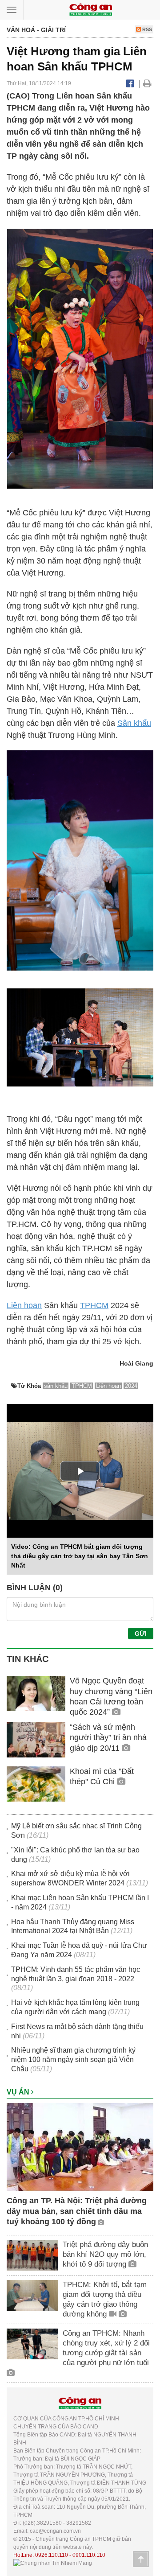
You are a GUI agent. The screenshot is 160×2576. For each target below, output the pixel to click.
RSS (146, 29)
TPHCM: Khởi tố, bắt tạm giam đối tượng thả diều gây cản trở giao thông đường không (105, 2299)
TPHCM (94, 1305)
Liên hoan (24, 1305)
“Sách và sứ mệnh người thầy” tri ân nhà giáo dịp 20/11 (108, 1738)
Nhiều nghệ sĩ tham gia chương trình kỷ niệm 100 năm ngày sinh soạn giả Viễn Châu (73, 2060)
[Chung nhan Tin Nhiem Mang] (53, 2563)
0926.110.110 (52, 2555)
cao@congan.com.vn (55, 2531)
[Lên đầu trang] (141, 2559)
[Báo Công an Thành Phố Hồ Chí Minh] (91, 9)
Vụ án (19, 2092)
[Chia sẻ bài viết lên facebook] (130, 83)
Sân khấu (134, 723)
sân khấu (56, 1386)
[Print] (147, 83)
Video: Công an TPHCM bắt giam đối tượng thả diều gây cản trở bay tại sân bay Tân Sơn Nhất (80, 1556)
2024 (131, 1386)
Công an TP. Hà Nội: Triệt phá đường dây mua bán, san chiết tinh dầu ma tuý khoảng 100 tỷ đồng (77, 2211)
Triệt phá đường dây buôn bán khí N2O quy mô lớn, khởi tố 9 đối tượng (105, 2254)
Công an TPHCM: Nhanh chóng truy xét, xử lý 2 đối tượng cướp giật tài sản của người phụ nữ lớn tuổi (106, 2348)
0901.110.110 (89, 2555)
